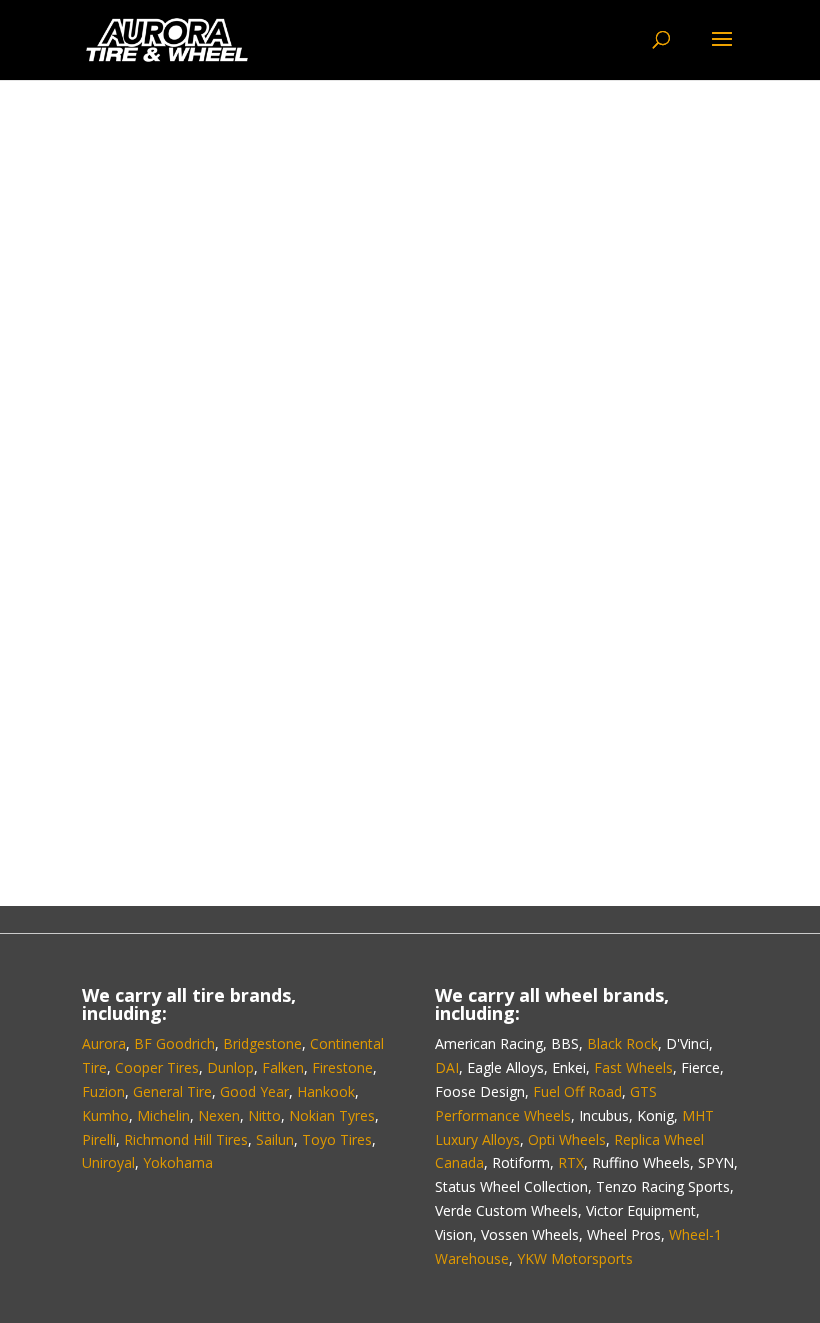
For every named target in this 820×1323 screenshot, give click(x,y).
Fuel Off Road (577, 1091)
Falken (283, 1067)
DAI (447, 1067)
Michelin (163, 1115)
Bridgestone (262, 1043)
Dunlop (230, 1067)
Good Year (254, 1091)
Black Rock (622, 1043)
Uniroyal (108, 1162)
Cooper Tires (157, 1067)
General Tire (172, 1091)
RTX (571, 1162)
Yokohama (178, 1162)
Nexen (219, 1115)
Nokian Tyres (332, 1115)
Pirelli (99, 1139)
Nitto (264, 1115)
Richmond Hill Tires (186, 1139)
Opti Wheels (567, 1139)
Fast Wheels (633, 1067)
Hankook (326, 1091)
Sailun (275, 1139)
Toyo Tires (337, 1139)
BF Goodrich (174, 1043)
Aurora (104, 1043)
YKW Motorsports (575, 1258)
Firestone (342, 1067)
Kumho (105, 1115)
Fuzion (103, 1091)
